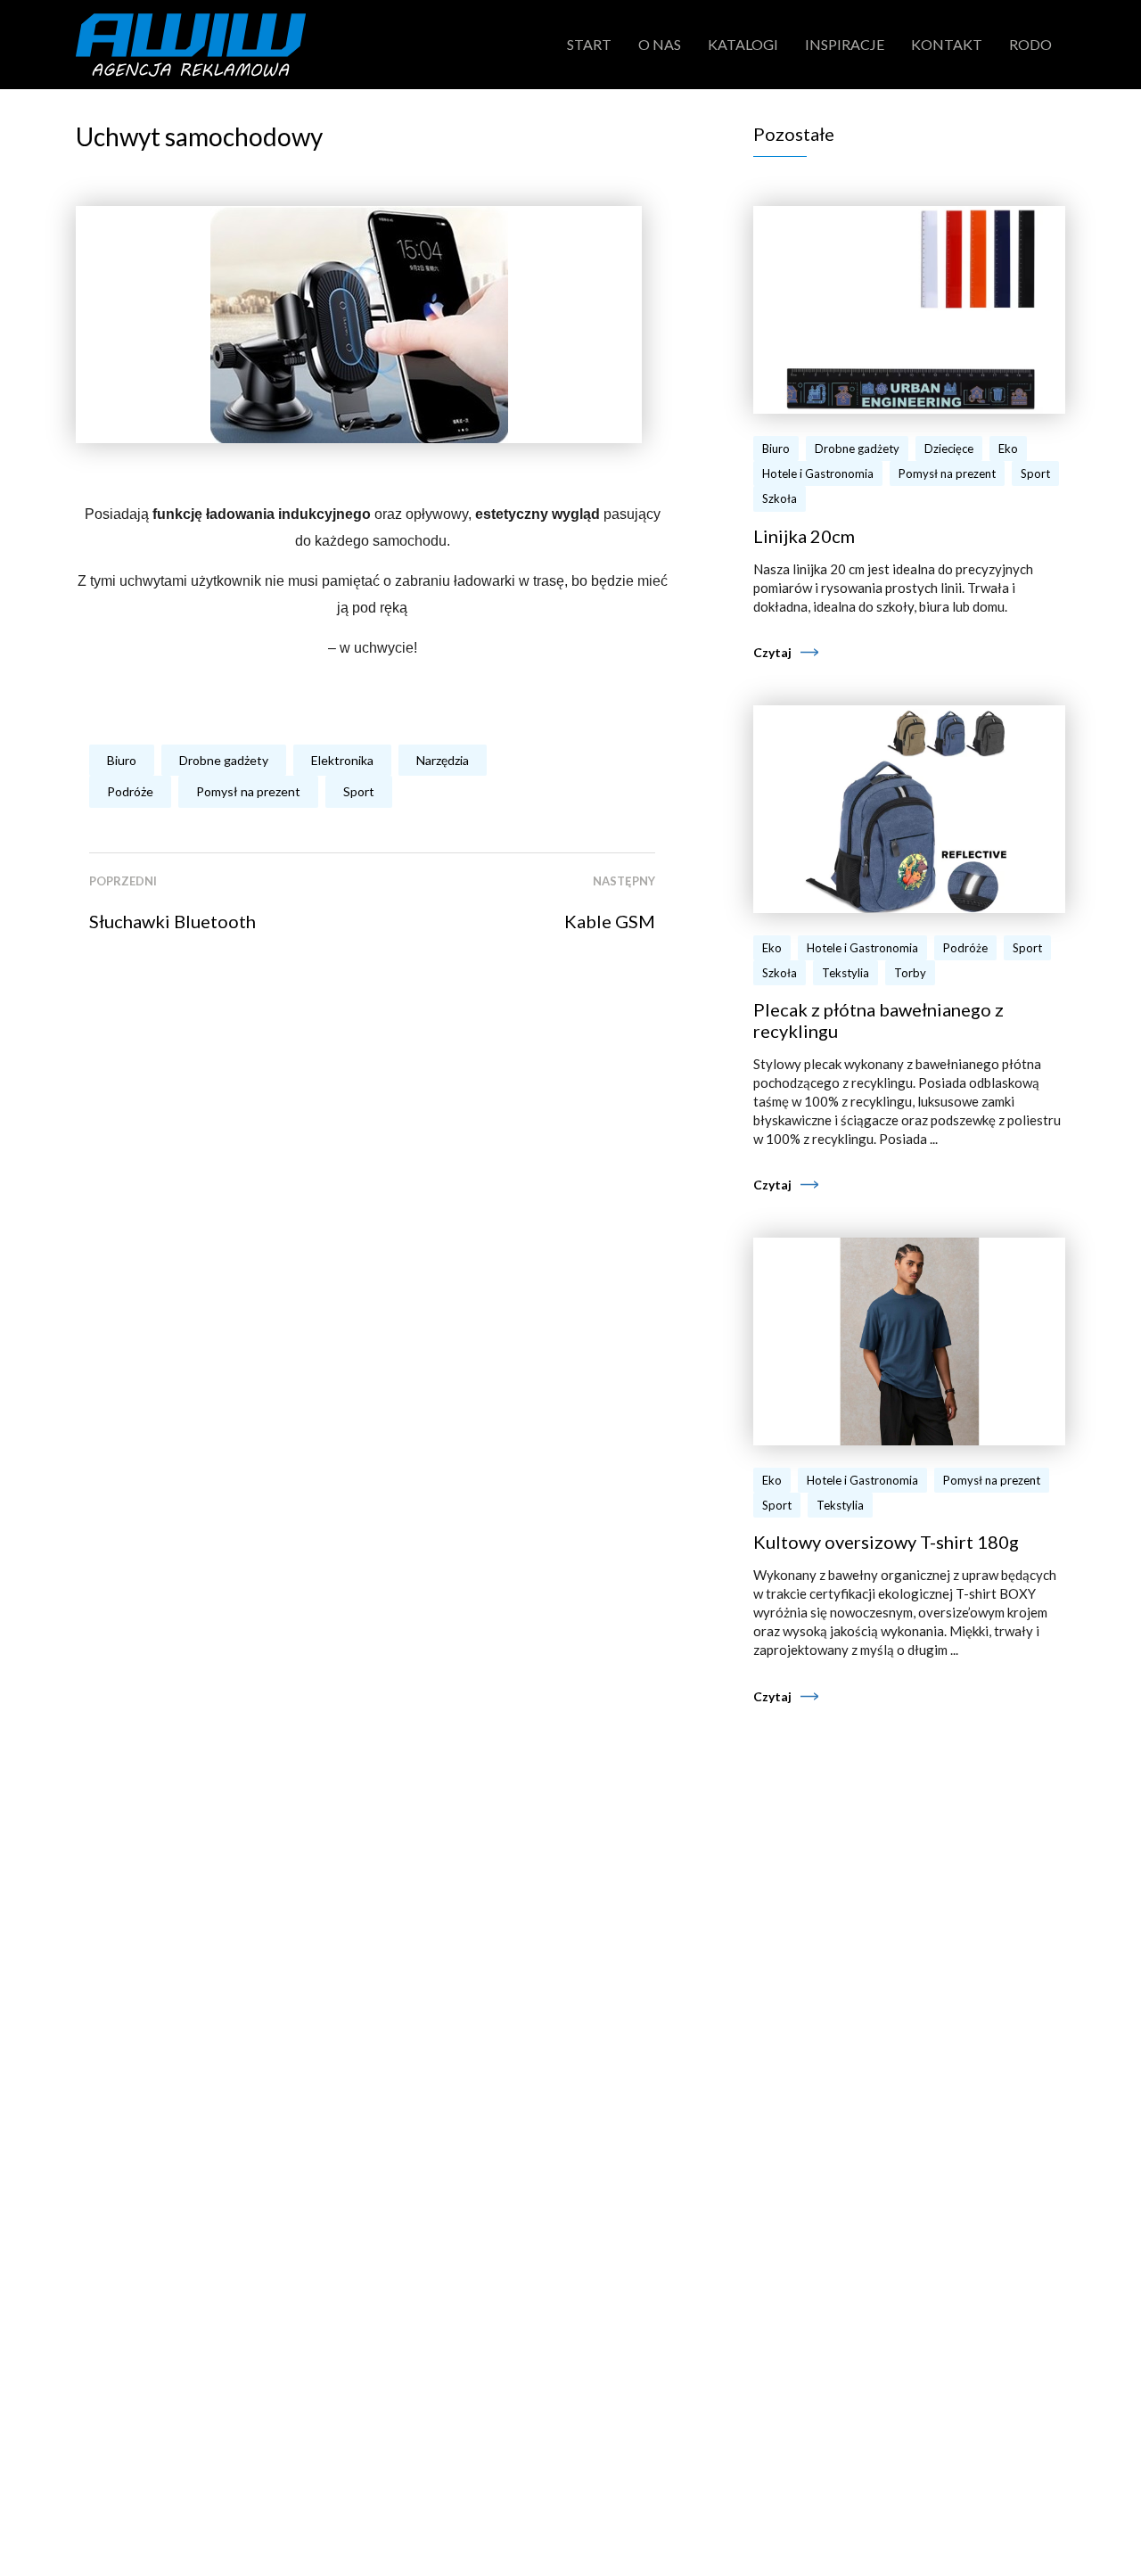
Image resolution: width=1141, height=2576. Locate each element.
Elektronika (342, 760)
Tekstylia (845, 973)
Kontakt (947, 44)
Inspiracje (845, 44)
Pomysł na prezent (248, 791)
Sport (359, 791)
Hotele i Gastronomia (818, 473)
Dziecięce (949, 449)
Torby (910, 973)
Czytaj (772, 652)
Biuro (122, 760)
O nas (660, 44)
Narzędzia (443, 760)
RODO (1030, 44)
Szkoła (780, 498)
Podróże (130, 791)
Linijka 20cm (804, 536)
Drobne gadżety (224, 760)
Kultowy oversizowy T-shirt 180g (886, 1542)
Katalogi (743, 44)
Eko (1008, 449)
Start (589, 44)
